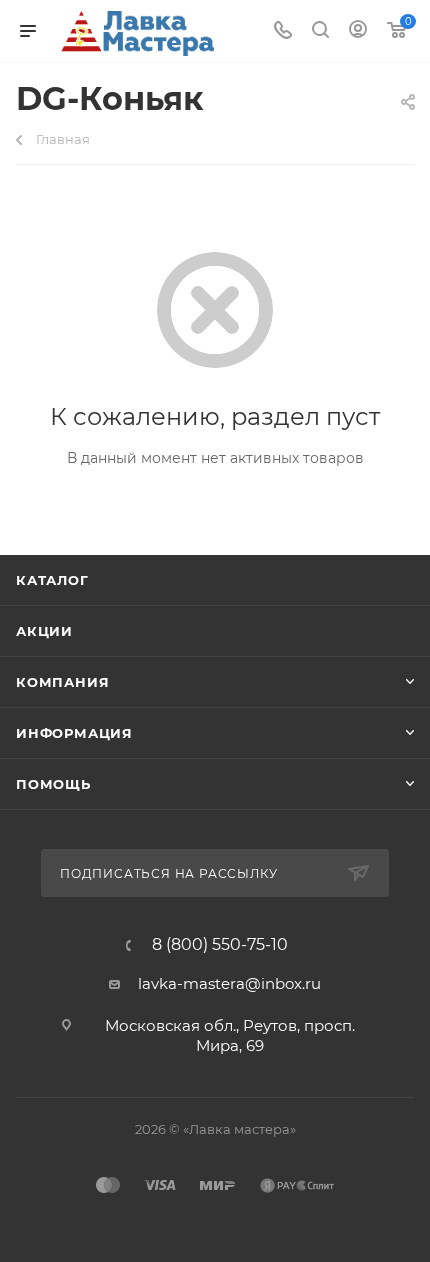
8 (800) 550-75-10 (220, 945)
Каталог (52, 580)
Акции (44, 631)
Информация (74, 733)
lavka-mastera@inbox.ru (229, 983)
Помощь (53, 784)
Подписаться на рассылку (170, 873)
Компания (62, 682)
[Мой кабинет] (358, 31)
